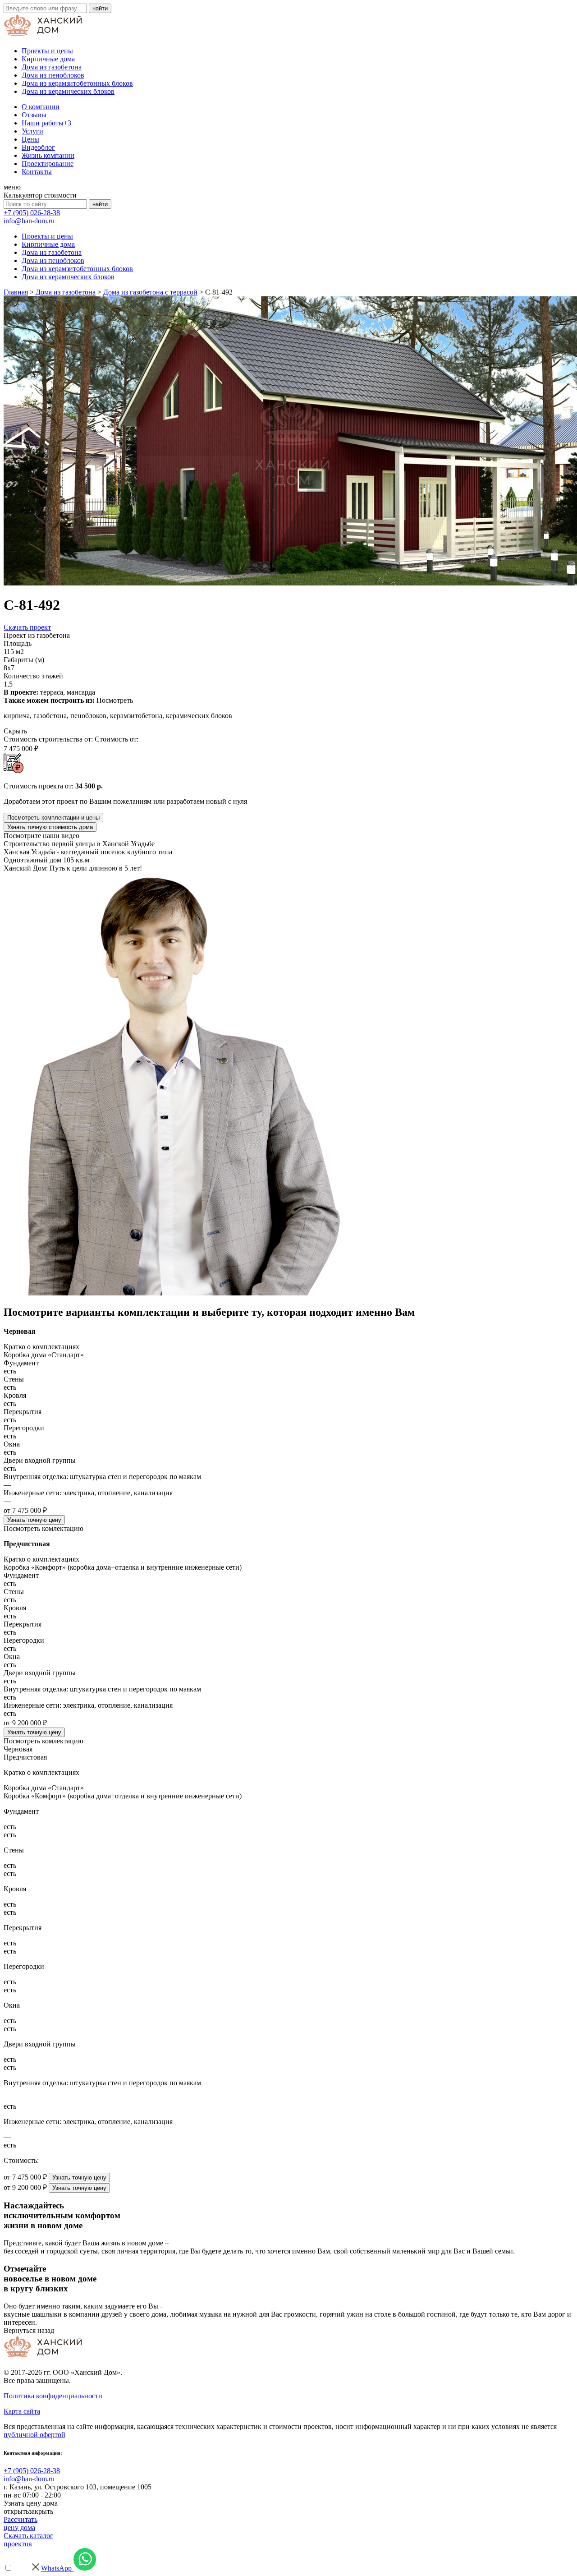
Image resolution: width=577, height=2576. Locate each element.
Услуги (32, 131)
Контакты (37, 172)
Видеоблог (38, 147)
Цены (30, 139)
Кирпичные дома (48, 59)
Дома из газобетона (52, 67)
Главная (16, 292)
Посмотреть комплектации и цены (53, 818)
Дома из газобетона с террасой (150, 292)
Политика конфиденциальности (53, 2396)
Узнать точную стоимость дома (50, 827)
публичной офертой (34, 2435)
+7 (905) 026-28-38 (32, 213)
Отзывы (34, 115)
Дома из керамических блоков (68, 91)
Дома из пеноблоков (53, 75)
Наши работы (46, 123)
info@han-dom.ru (29, 221)
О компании (41, 107)
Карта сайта (22, 2411)
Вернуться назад (29, 2330)
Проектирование (48, 164)
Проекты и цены (47, 51)
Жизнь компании (48, 155)
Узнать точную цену (34, 1520)
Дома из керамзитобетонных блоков (77, 83)
